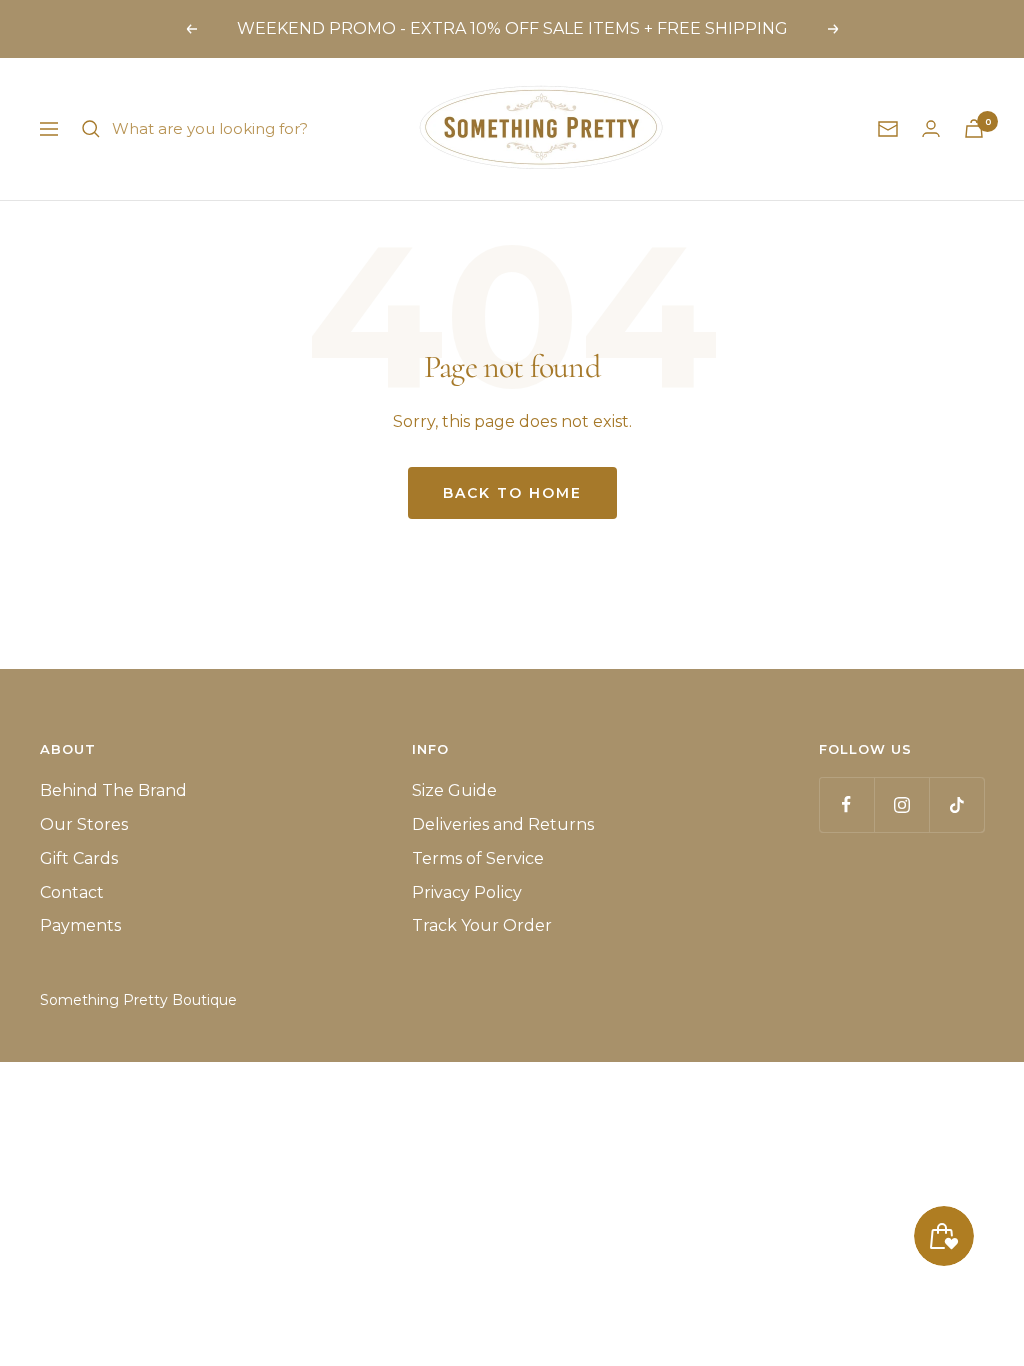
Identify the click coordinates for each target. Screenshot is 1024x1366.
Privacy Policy (467, 892)
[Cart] (974, 128)
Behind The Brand (113, 790)
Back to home (512, 493)
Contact (72, 892)
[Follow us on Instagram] (901, 804)
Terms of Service (478, 858)
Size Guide (454, 790)
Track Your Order (482, 925)
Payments (80, 925)
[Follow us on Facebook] (846, 804)
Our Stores (84, 824)
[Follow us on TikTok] (956, 804)
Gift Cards (79, 858)
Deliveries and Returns (503, 824)
